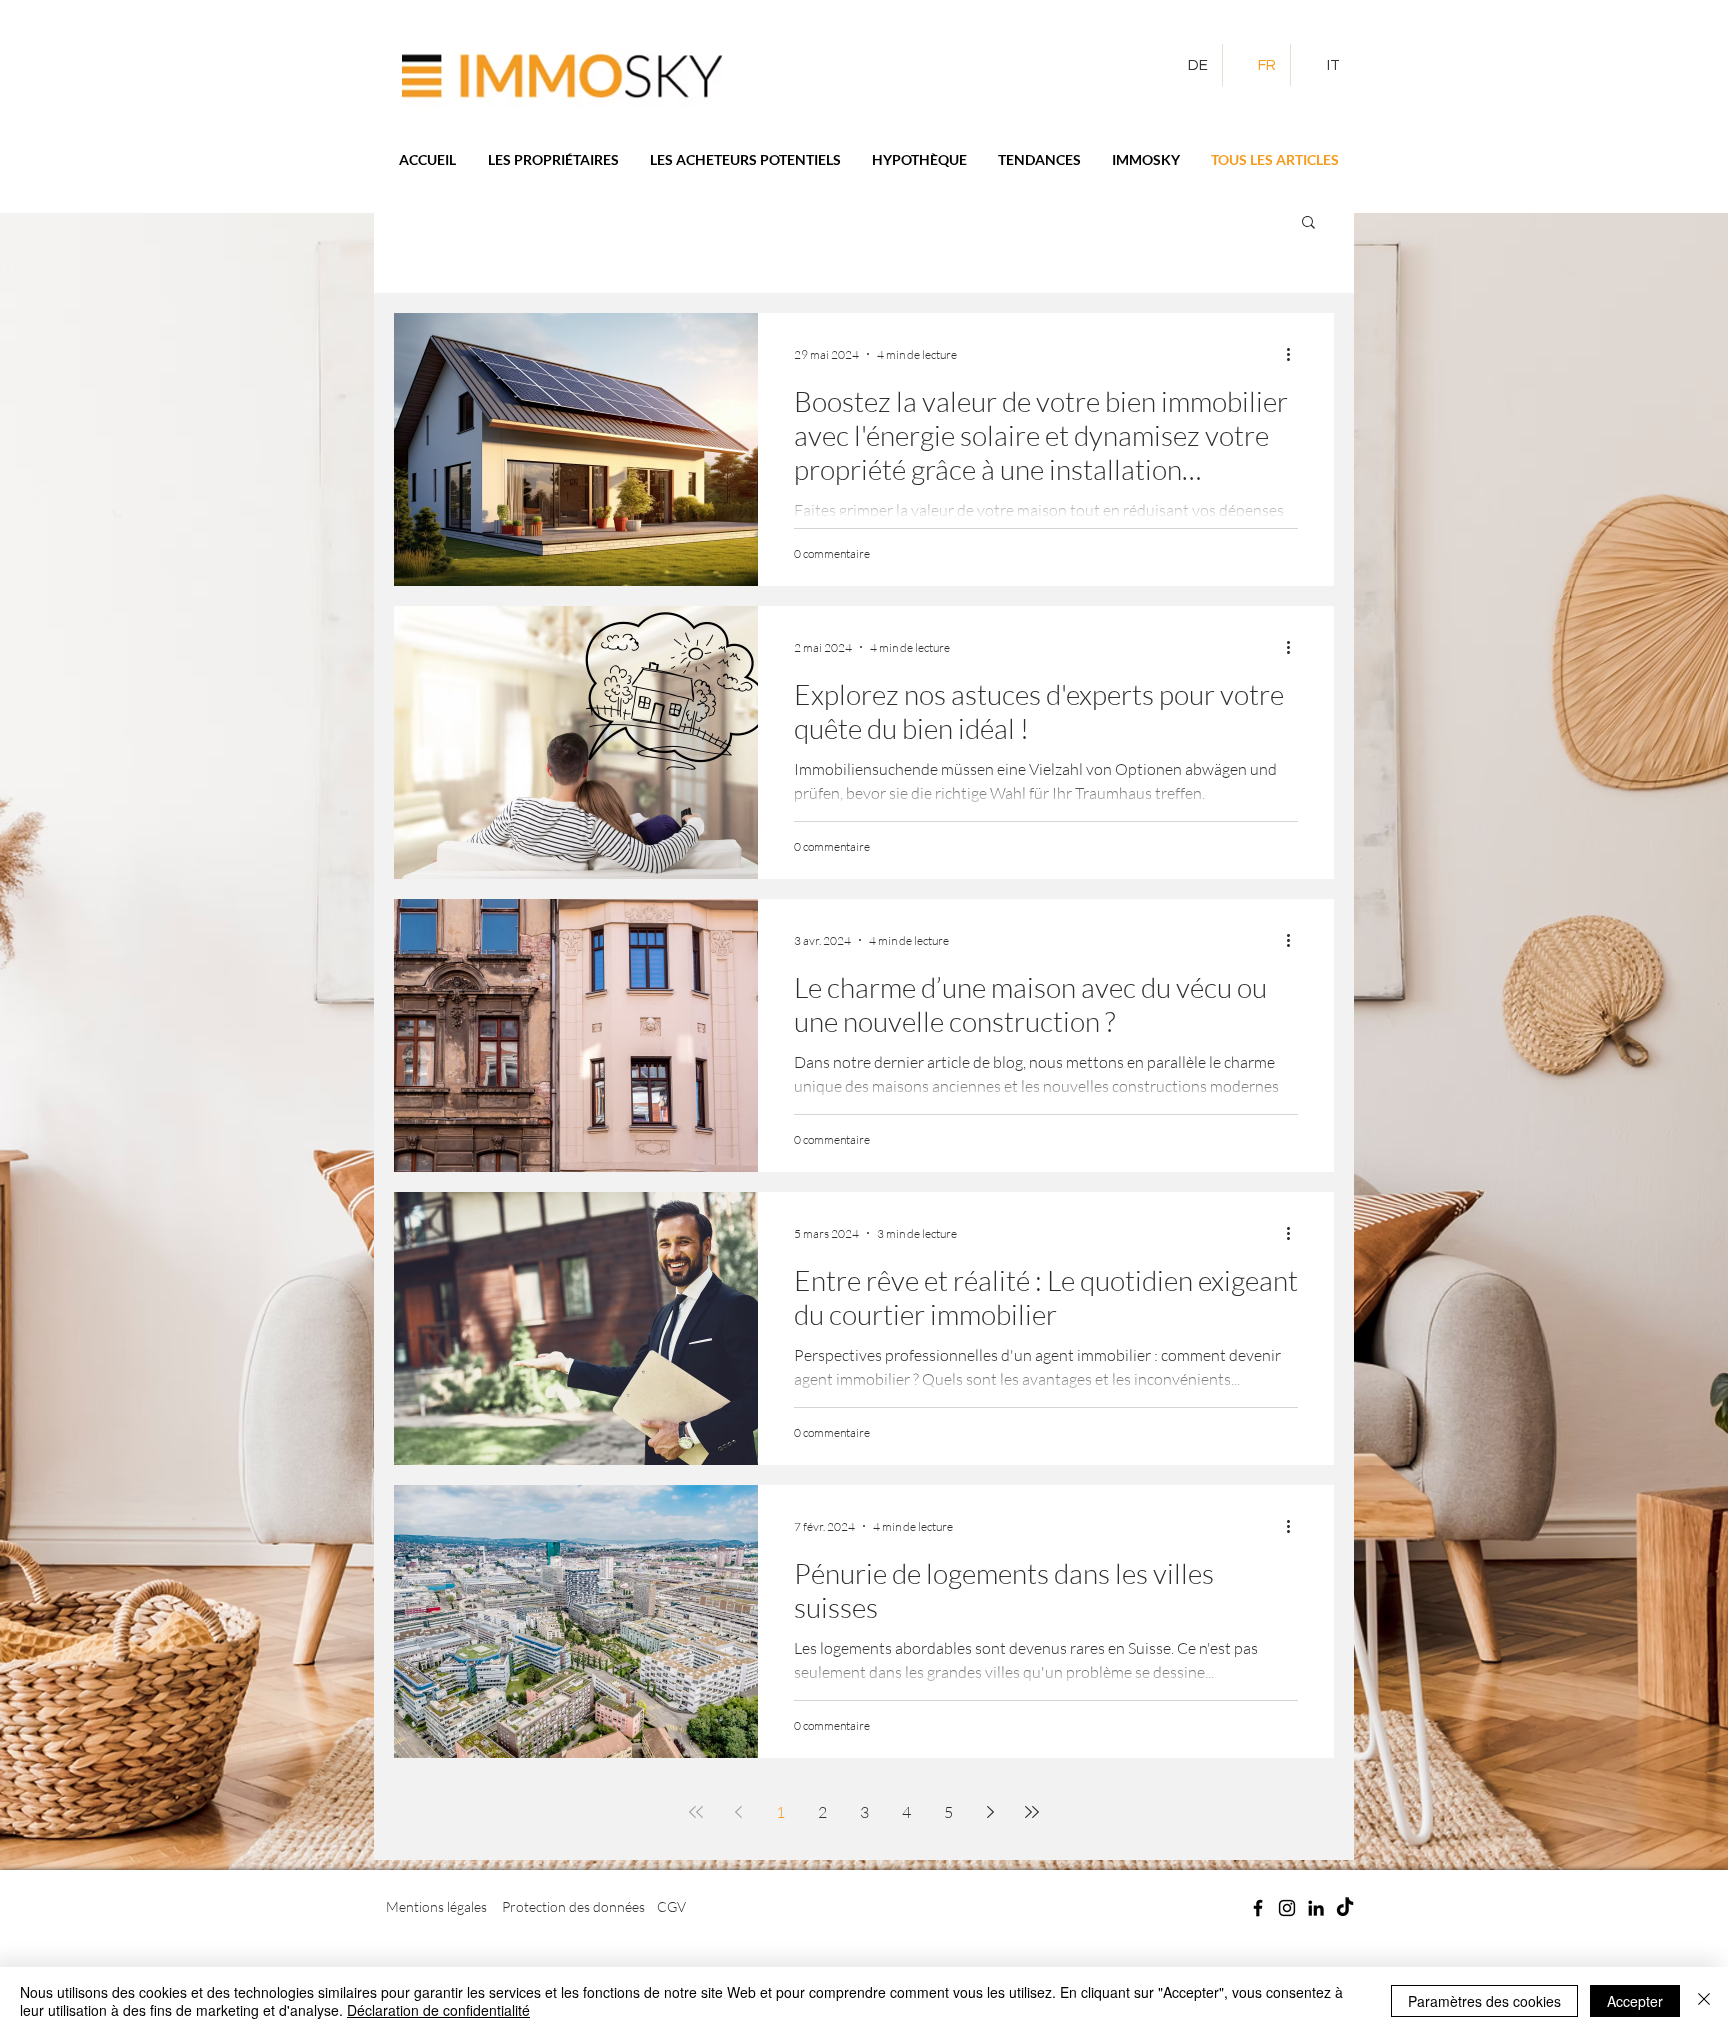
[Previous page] (738, 1812)
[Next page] (990, 1812)
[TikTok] (1345, 1908)
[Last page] (1032, 1812)
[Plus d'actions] (1295, 354)
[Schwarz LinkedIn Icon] (1316, 1908)
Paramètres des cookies (1484, 2001)
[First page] (696, 1812)
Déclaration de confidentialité (438, 2010)
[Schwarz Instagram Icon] (1287, 1908)
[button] (1308, 223)
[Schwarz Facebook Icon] (1258, 1908)
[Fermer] (1704, 2001)
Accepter (1635, 2001)
